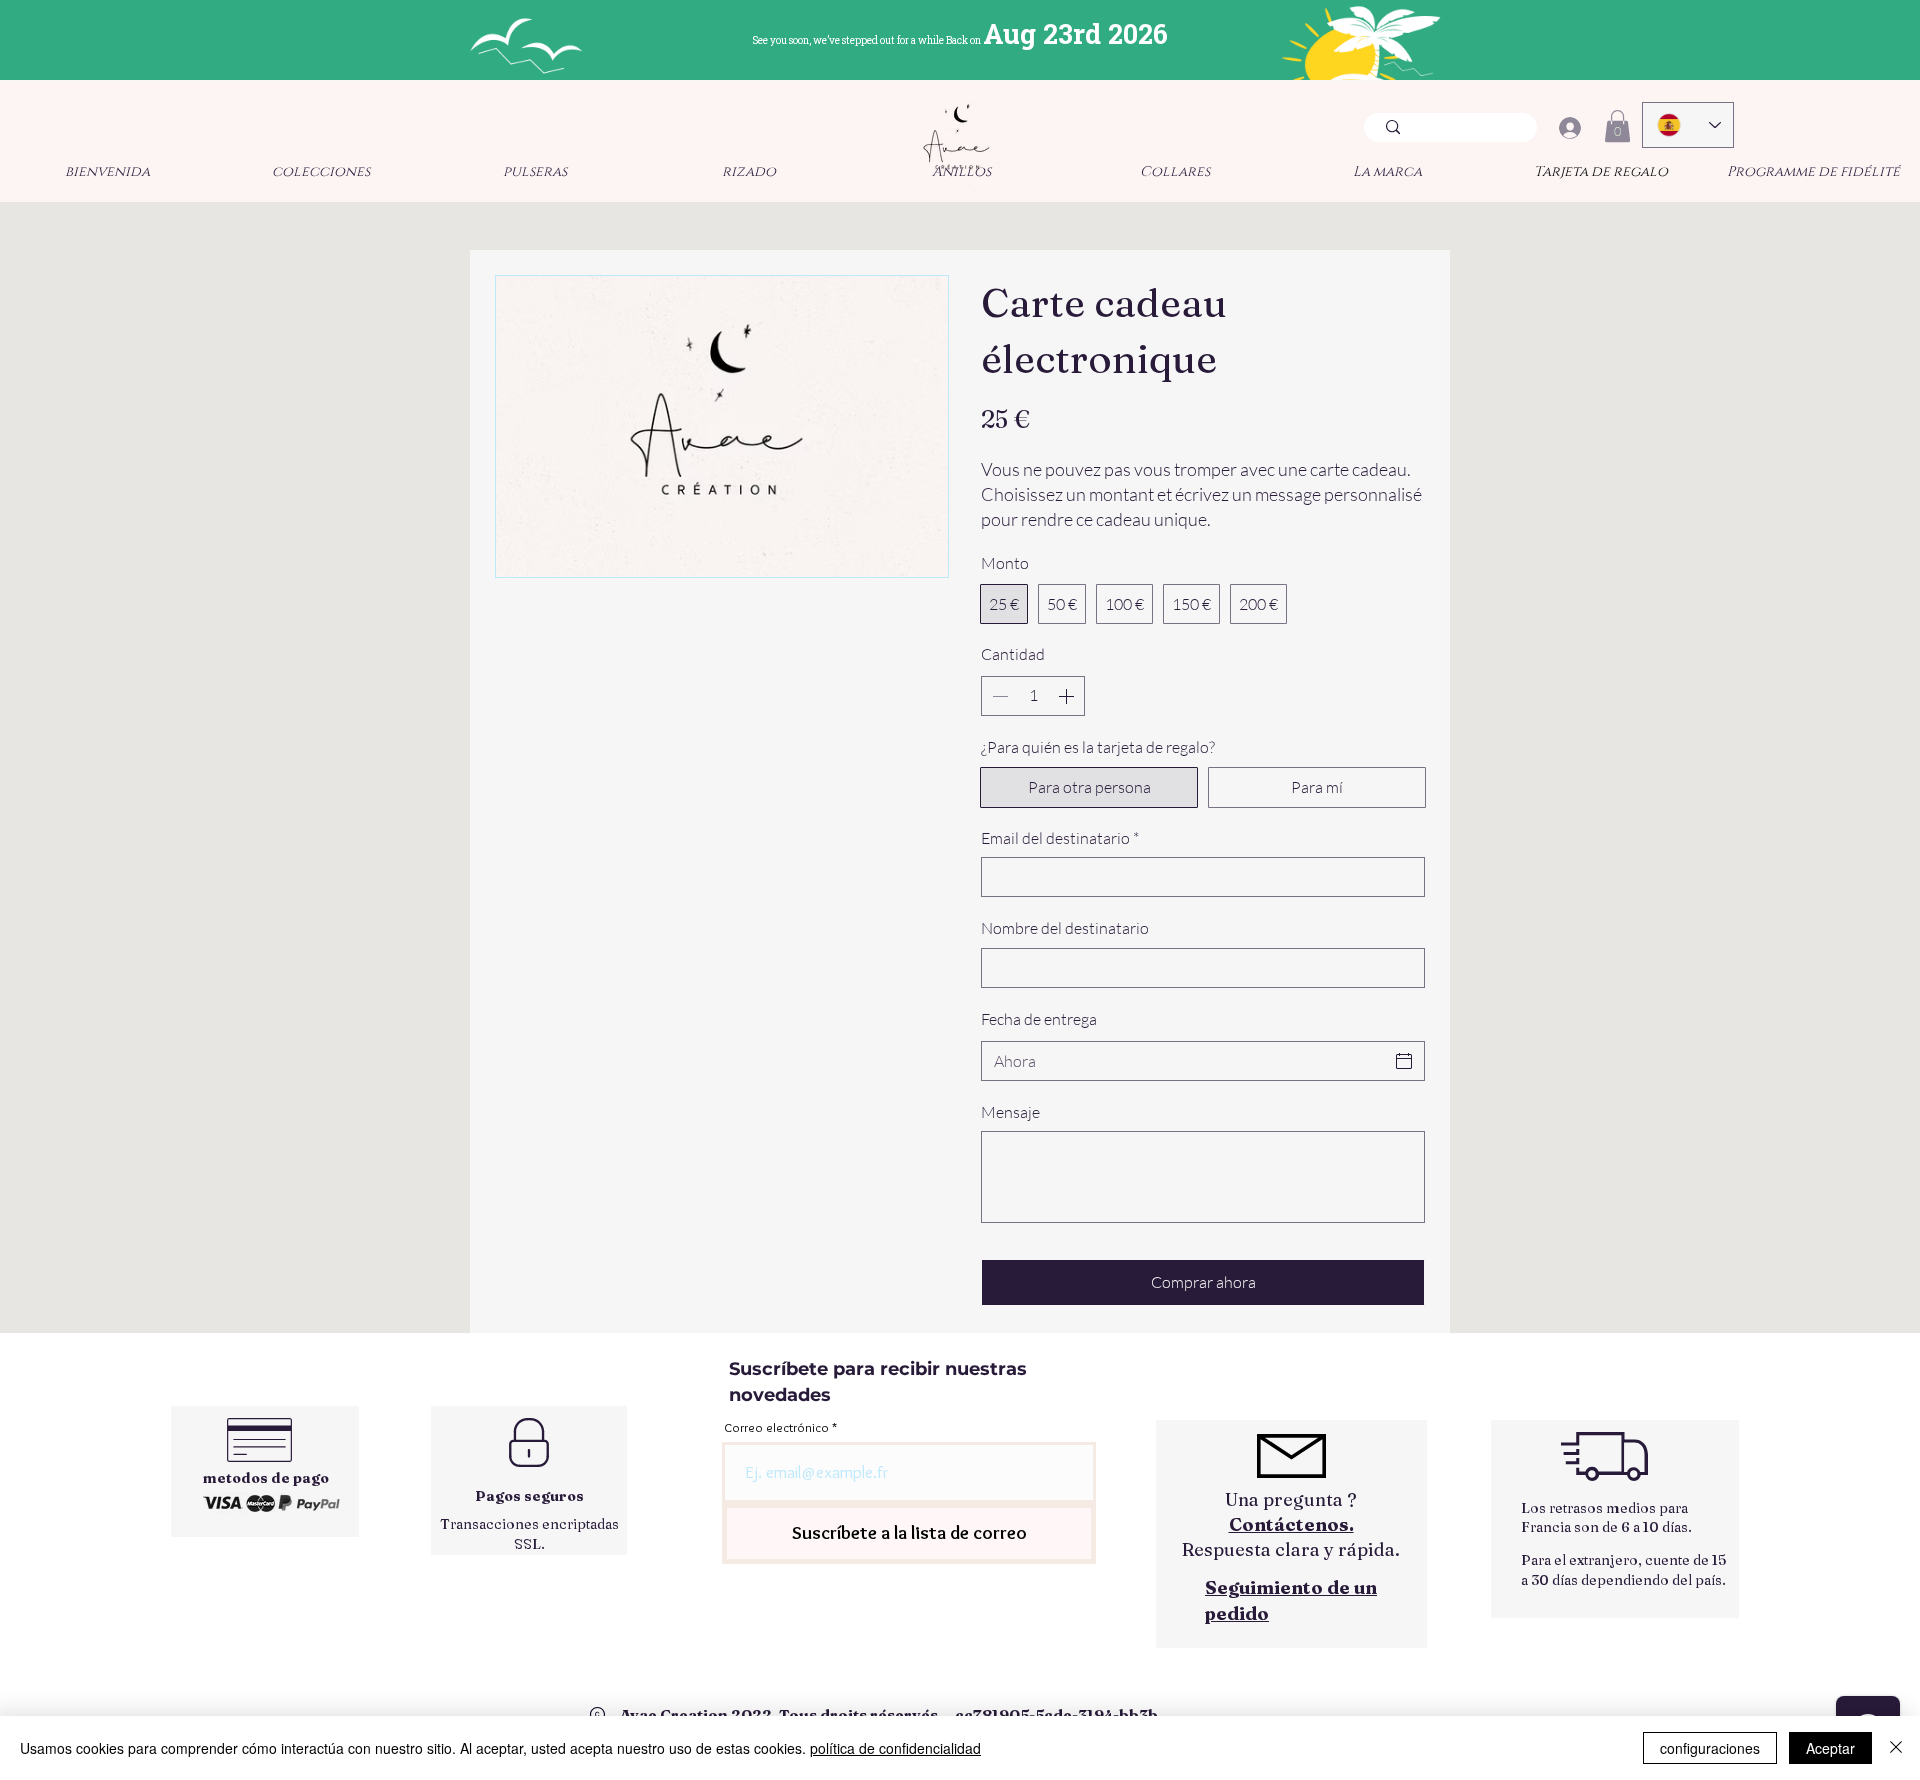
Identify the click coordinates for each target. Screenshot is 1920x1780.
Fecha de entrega (1039, 1019)
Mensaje (1010, 1112)
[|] (1569, 128)
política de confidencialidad (895, 1748)
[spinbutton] (1033, 696)
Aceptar (1830, 1748)
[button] (1617, 126)
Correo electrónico (776, 1427)
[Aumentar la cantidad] (1068, 696)
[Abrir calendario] (1404, 1061)
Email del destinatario (1060, 838)
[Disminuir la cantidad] (998, 696)
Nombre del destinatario (1065, 928)
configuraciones (1710, 1748)
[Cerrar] (1896, 1748)
